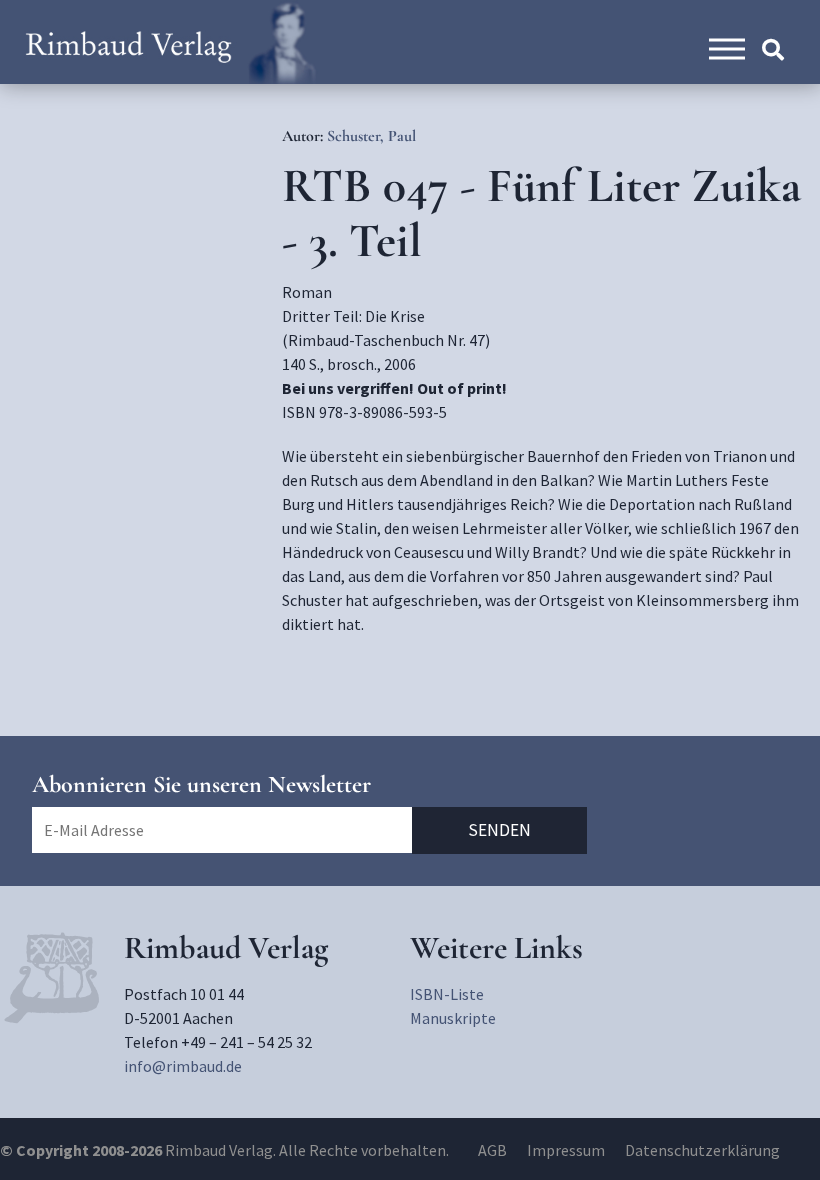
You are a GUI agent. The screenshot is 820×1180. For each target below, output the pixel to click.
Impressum (566, 1150)
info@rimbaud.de (183, 1066)
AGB (492, 1150)
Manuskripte (453, 1018)
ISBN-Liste (447, 994)
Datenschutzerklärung (702, 1150)
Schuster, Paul (371, 136)
